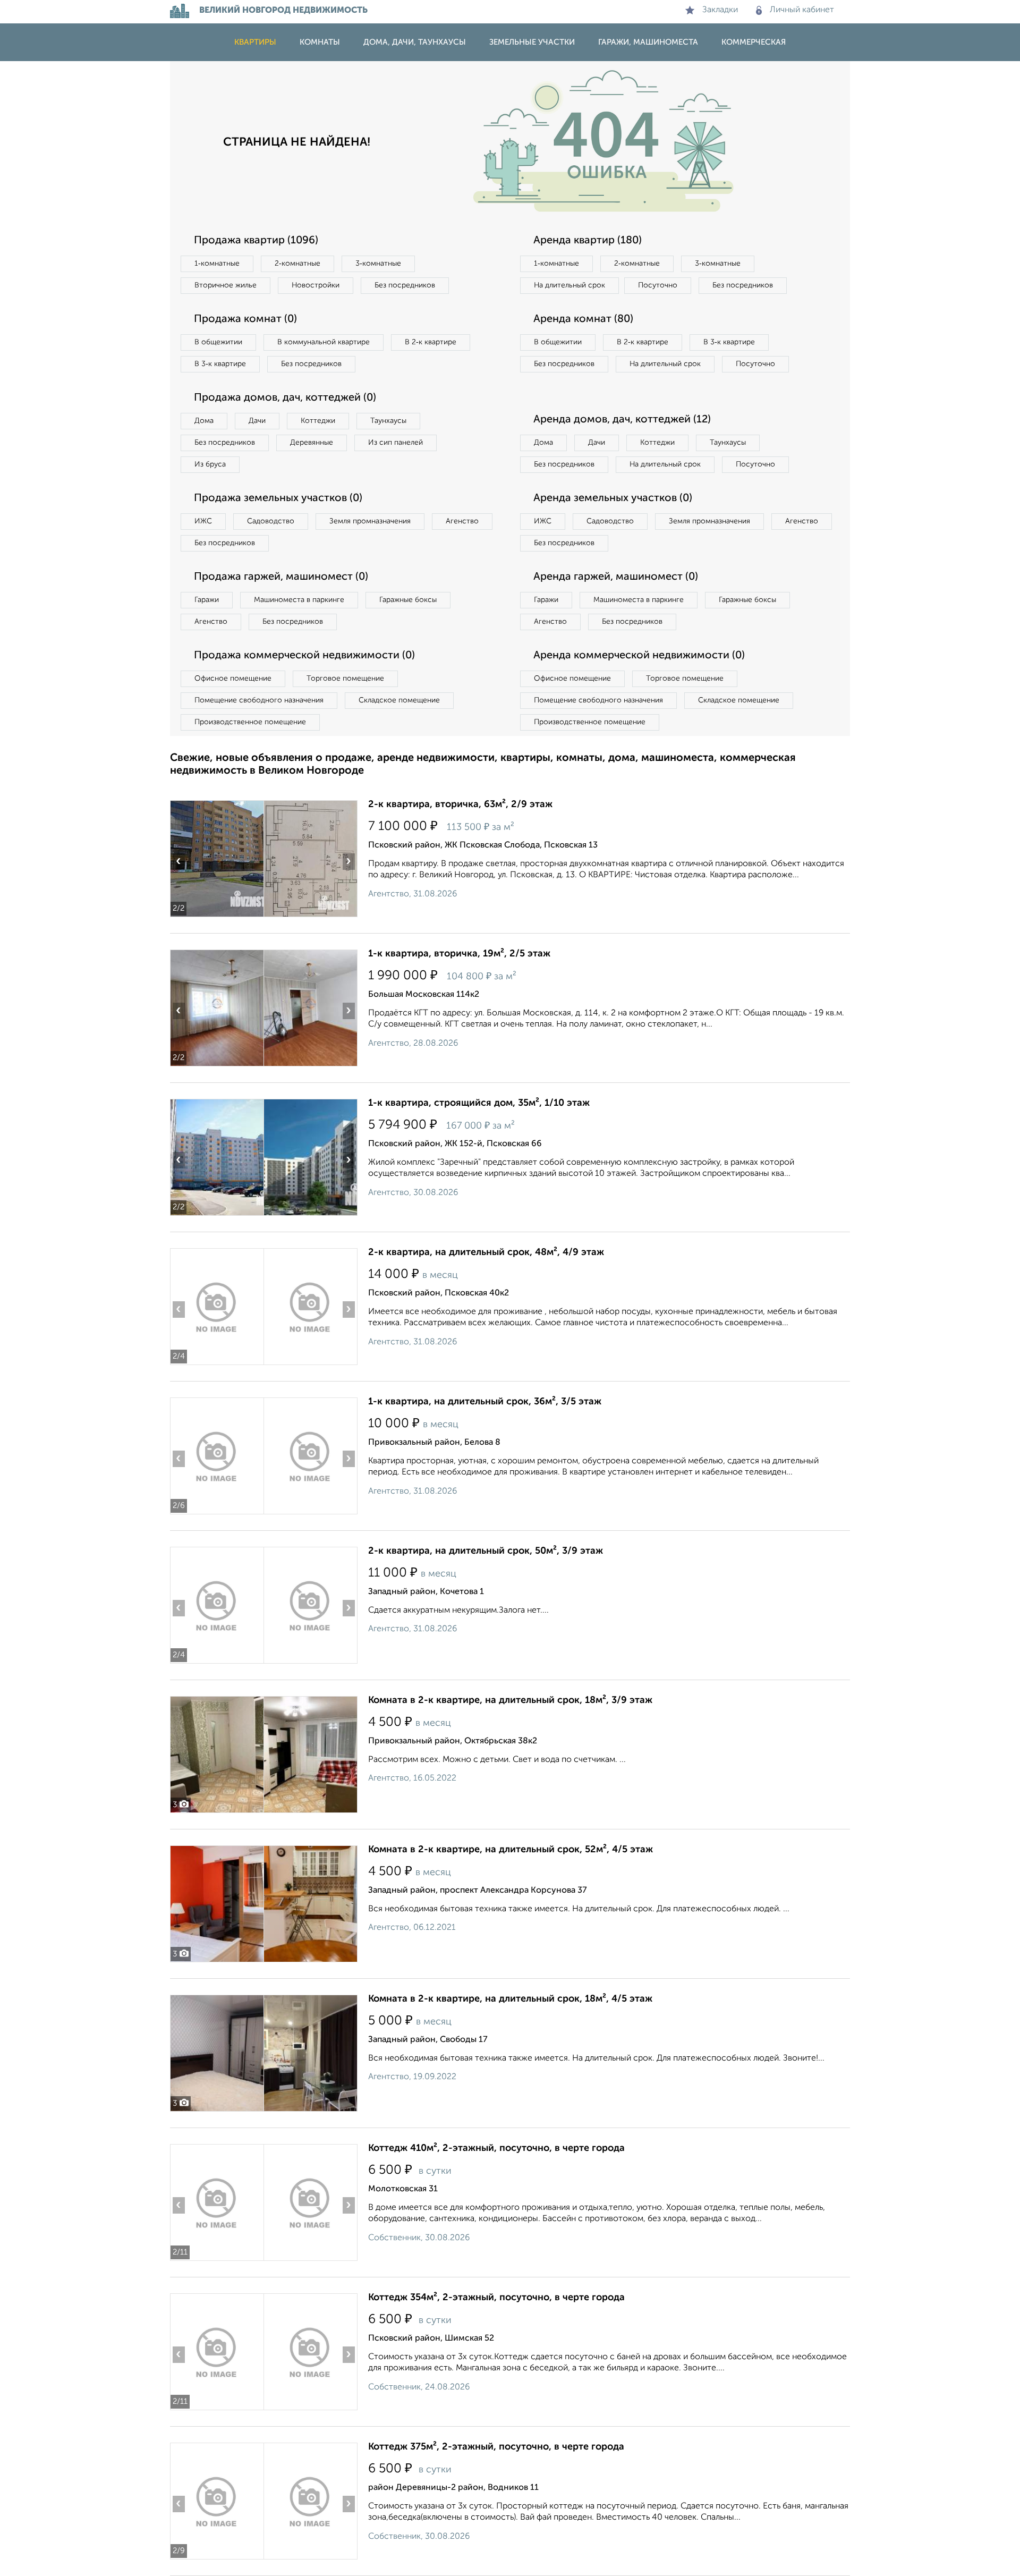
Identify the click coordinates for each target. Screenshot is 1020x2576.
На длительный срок (569, 285)
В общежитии (218, 342)
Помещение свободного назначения (259, 700)
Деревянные (312, 443)
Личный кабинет (802, 10)
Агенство (462, 521)
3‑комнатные (378, 264)
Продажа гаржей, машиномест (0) (281, 577)
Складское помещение (399, 700)
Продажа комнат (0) (245, 319)
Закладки (720, 10)
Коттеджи (318, 421)
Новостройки (316, 285)
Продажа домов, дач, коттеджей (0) (285, 398)
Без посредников (405, 285)
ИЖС (203, 521)
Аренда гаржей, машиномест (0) (616, 577)
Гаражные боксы (408, 600)
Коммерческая (754, 42)
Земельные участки (532, 42)
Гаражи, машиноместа (648, 42)
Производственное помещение (250, 722)
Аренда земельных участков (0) (613, 498)
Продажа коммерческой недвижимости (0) (304, 656)
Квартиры (255, 42)
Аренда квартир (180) (588, 241)
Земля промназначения (370, 521)
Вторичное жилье (226, 285)
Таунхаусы (388, 421)
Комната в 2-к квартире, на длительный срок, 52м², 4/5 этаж (511, 1850)
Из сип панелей (396, 443)
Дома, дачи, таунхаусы (415, 42)
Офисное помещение (233, 679)
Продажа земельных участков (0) (278, 498)
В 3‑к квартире (220, 364)
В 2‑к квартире (431, 342)
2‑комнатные (297, 264)
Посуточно (658, 285)
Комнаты (320, 42)
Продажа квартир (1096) (256, 241)
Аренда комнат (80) (583, 319)
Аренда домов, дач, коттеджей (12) (622, 420)
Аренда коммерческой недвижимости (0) (639, 656)
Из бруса (210, 464)
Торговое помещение (345, 679)
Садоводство (271, 521)
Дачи (257, 421)
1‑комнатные (217, 264)
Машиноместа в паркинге (299, 600)
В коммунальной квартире (324, 342)
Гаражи (207, 600)
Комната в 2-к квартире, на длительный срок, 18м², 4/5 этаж (510, 1999)
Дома (204, 421)
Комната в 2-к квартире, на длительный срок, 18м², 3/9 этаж (510, 1700)
